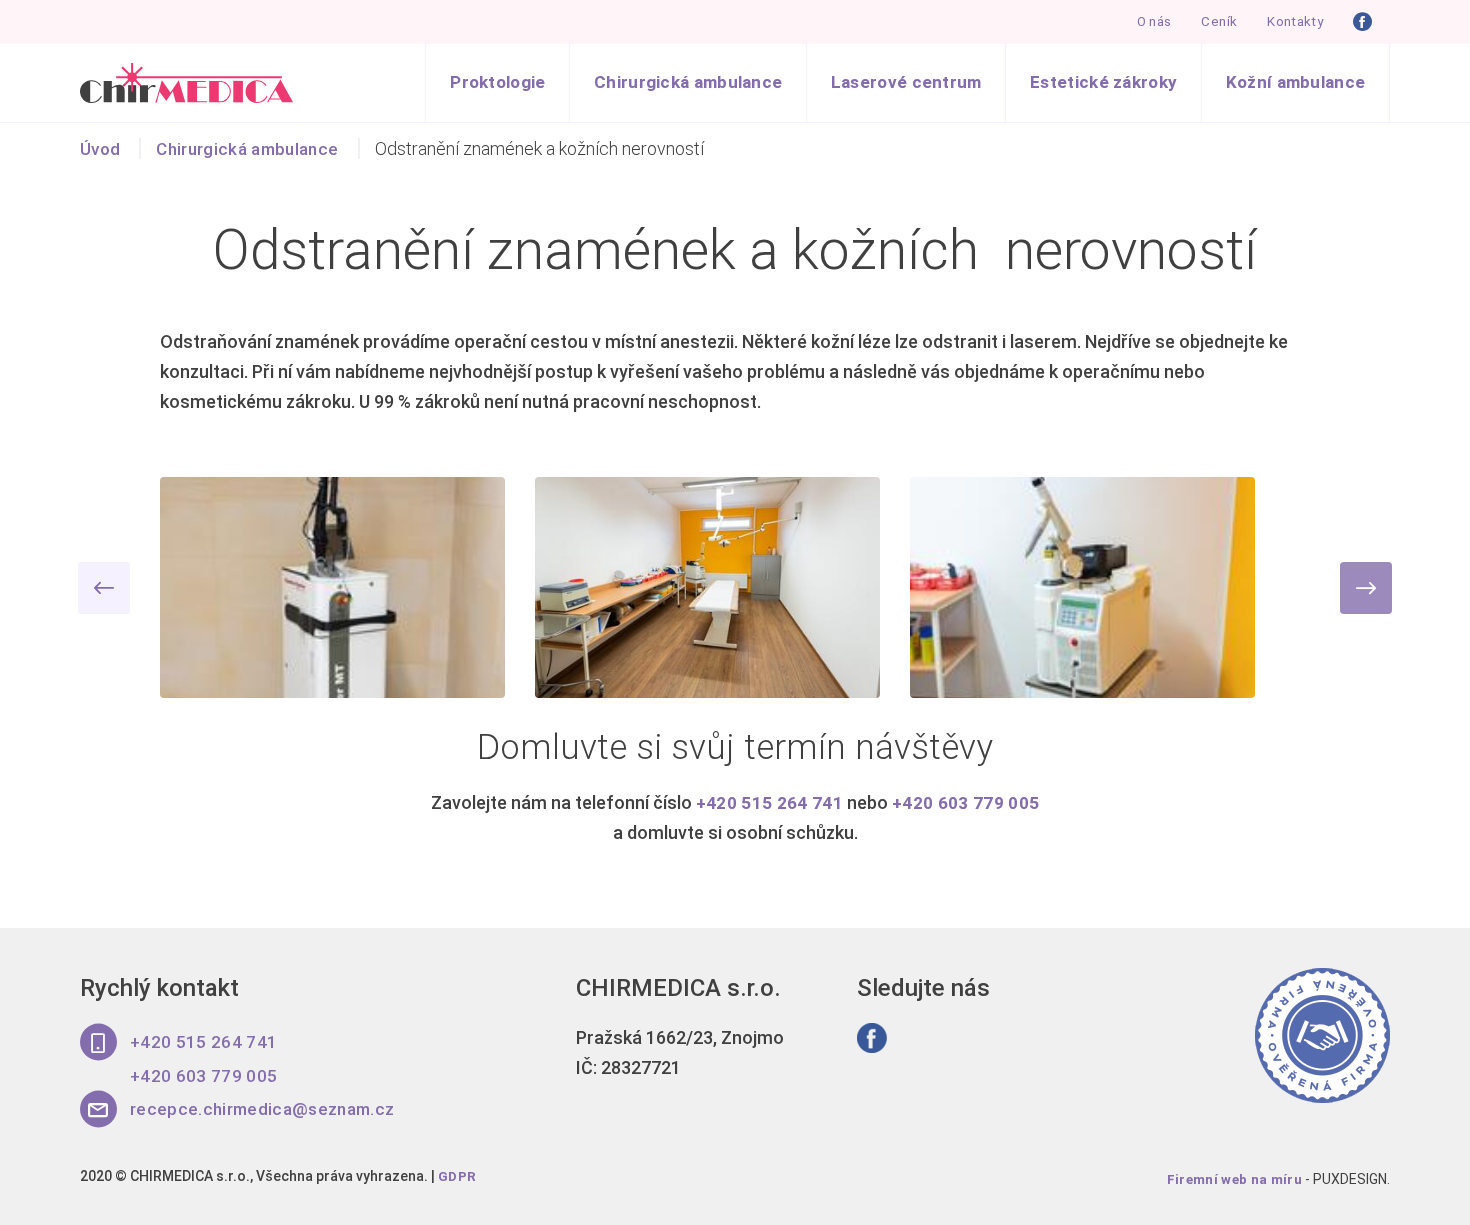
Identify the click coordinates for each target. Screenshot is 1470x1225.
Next (1366, 594)
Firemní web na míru (1233, 1189)
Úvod (101, 154)
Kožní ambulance (1292, 85)
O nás (1145, 23)
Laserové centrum (883, 85)
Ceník (1212, 23)
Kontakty (1291, 23)
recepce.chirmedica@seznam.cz (268, 1118)
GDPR (457, 1186)
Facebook (1363, 23)
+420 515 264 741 (769, 808)
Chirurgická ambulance (655, 85)
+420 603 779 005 (966, 808)
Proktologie (456, 85)
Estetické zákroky (1089, 85)
